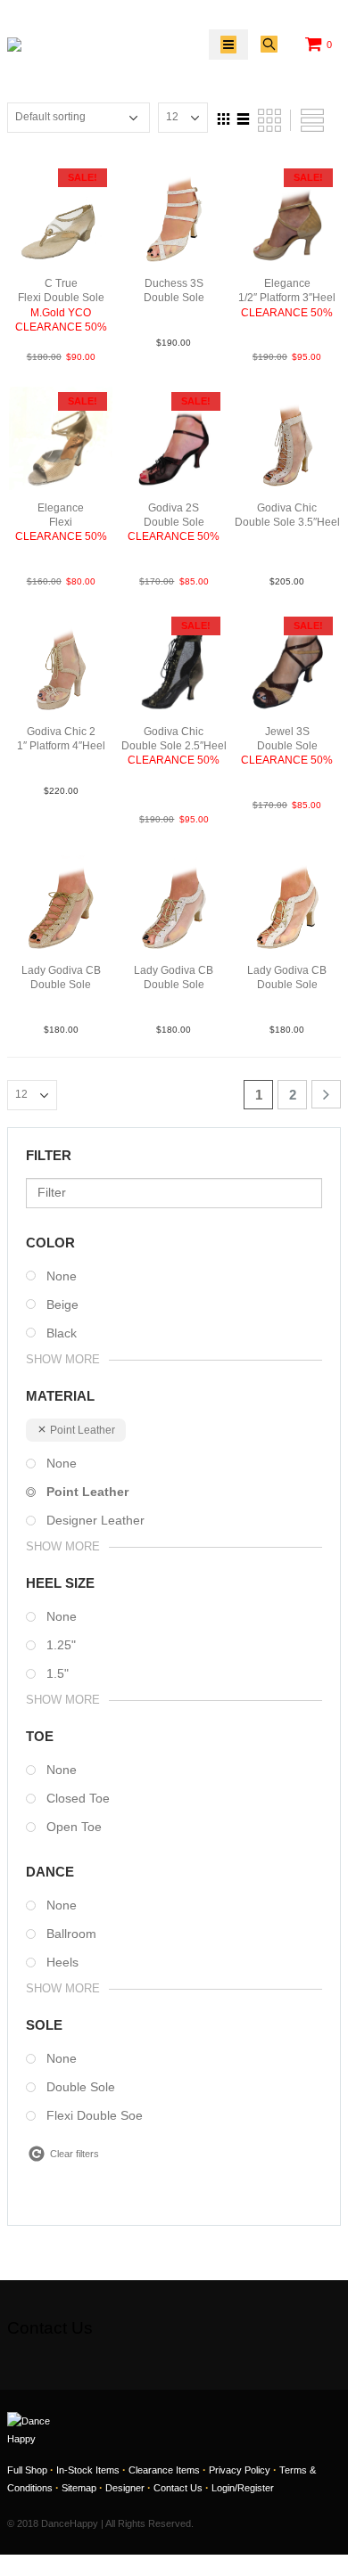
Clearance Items (164, 2470)
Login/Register (243, 2488)
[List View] (244, 117)
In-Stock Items (88, 2470)
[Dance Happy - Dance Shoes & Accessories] (48, 45)
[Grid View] (224, 117)
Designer (125, 2488)
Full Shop (27, 2470)
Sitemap (79, 2488)
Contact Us (178, 2488)
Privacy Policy (240, 2470)
